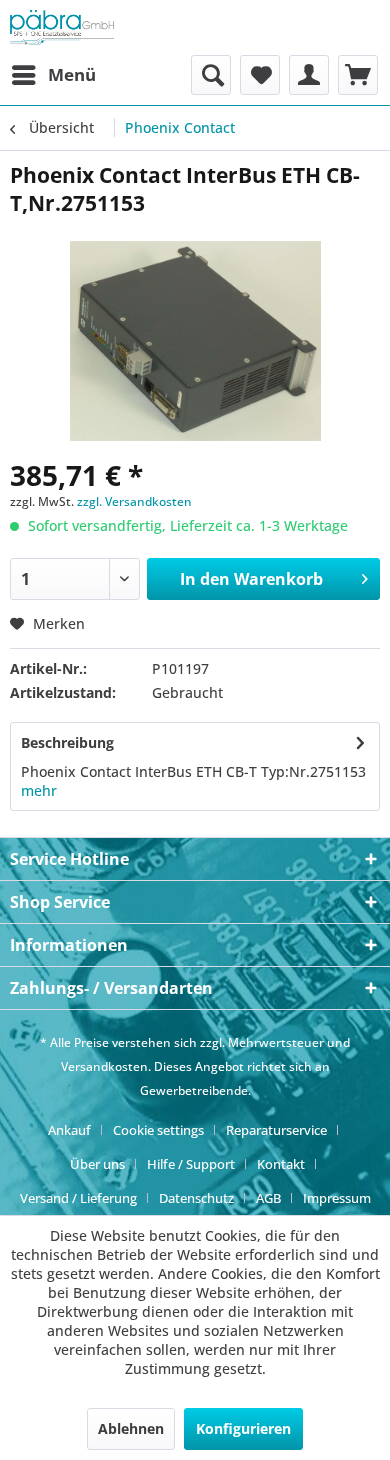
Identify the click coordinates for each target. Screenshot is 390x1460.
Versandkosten (104, 1066)
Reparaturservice (276, 1130)
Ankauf (69, 1130)
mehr (39, 790)
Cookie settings (158, 1130)
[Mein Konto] (309, 75)
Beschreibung (67, 742)
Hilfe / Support (191, 1164)
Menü (72, 74)
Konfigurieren (243, 1428)
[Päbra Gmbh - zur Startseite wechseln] (62, 27)
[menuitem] (53, 75)
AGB (268, 1198)
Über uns (97, 1164)
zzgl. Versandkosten (134, 501)
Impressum (337, 1198)
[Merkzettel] (260, 75)
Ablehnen (131, 1428)
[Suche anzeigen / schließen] (211, 75)
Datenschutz (196, 1198)
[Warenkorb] (358, 75)
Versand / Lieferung (78, 1198)
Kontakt (281, 1164)
